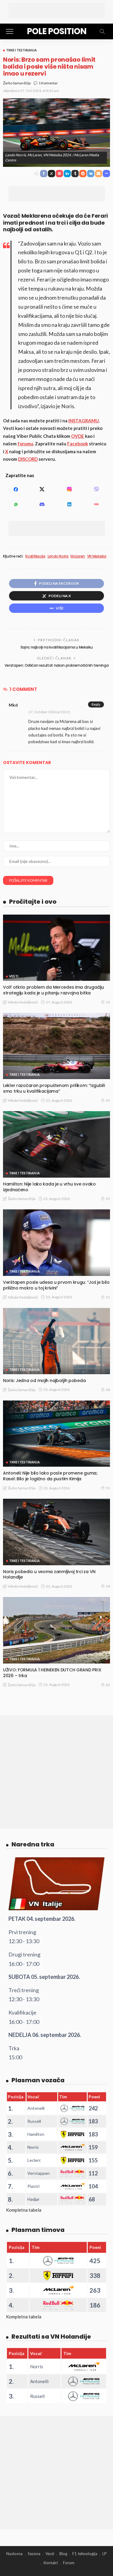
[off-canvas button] (10, 31)
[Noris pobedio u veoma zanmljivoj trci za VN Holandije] (56, 1532)
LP (105, 2554)
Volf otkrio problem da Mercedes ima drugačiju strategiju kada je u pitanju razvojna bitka (53, 990)
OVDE (78, 436)
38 (108, 1390)
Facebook (78, 444)
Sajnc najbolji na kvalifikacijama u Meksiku (57, 647)
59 (108, 1586)
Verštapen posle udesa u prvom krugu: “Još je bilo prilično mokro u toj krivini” (56, 1285)
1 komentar (48, 83)
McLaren (78, 556)
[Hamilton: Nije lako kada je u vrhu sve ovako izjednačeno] (56, 1144)
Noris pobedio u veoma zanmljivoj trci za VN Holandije (49, 1574)
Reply (96, 704)
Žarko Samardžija (17, 83)
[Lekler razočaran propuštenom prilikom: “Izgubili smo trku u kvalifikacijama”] (56, 1046)
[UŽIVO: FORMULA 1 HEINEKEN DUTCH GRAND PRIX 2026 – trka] (56, 1630)
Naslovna (14, 2554)
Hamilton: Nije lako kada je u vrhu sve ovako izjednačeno (49, 1187)
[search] (102, 31)
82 (108, 1685)
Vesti (14, 976)
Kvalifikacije (35, 556)
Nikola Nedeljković (23, 1002)
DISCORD (28, 459)
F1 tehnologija (85, 2554)
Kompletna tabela (24, 2210)
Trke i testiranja (21, 50)
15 (108, 1002)
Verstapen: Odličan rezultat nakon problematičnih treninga (56, 665)
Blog (63, 2554)
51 (108, 1297)
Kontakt (51, 2563)
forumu (25, 444)
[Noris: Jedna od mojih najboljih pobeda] (56, 1341)
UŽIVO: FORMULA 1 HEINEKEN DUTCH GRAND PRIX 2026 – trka (52, 1673)
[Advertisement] (57, 11)
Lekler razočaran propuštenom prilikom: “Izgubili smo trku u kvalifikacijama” (54, 1088)
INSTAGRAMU (84, 421)
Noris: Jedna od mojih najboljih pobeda (44, 1381)
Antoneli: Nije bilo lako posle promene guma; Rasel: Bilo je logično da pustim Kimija (50, 1476)
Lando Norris (58, 556)
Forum (69, 2563)
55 (108, 1199)
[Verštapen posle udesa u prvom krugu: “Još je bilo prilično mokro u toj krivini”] (56, 1242)
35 (108, 1100)
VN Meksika (97, 556)
